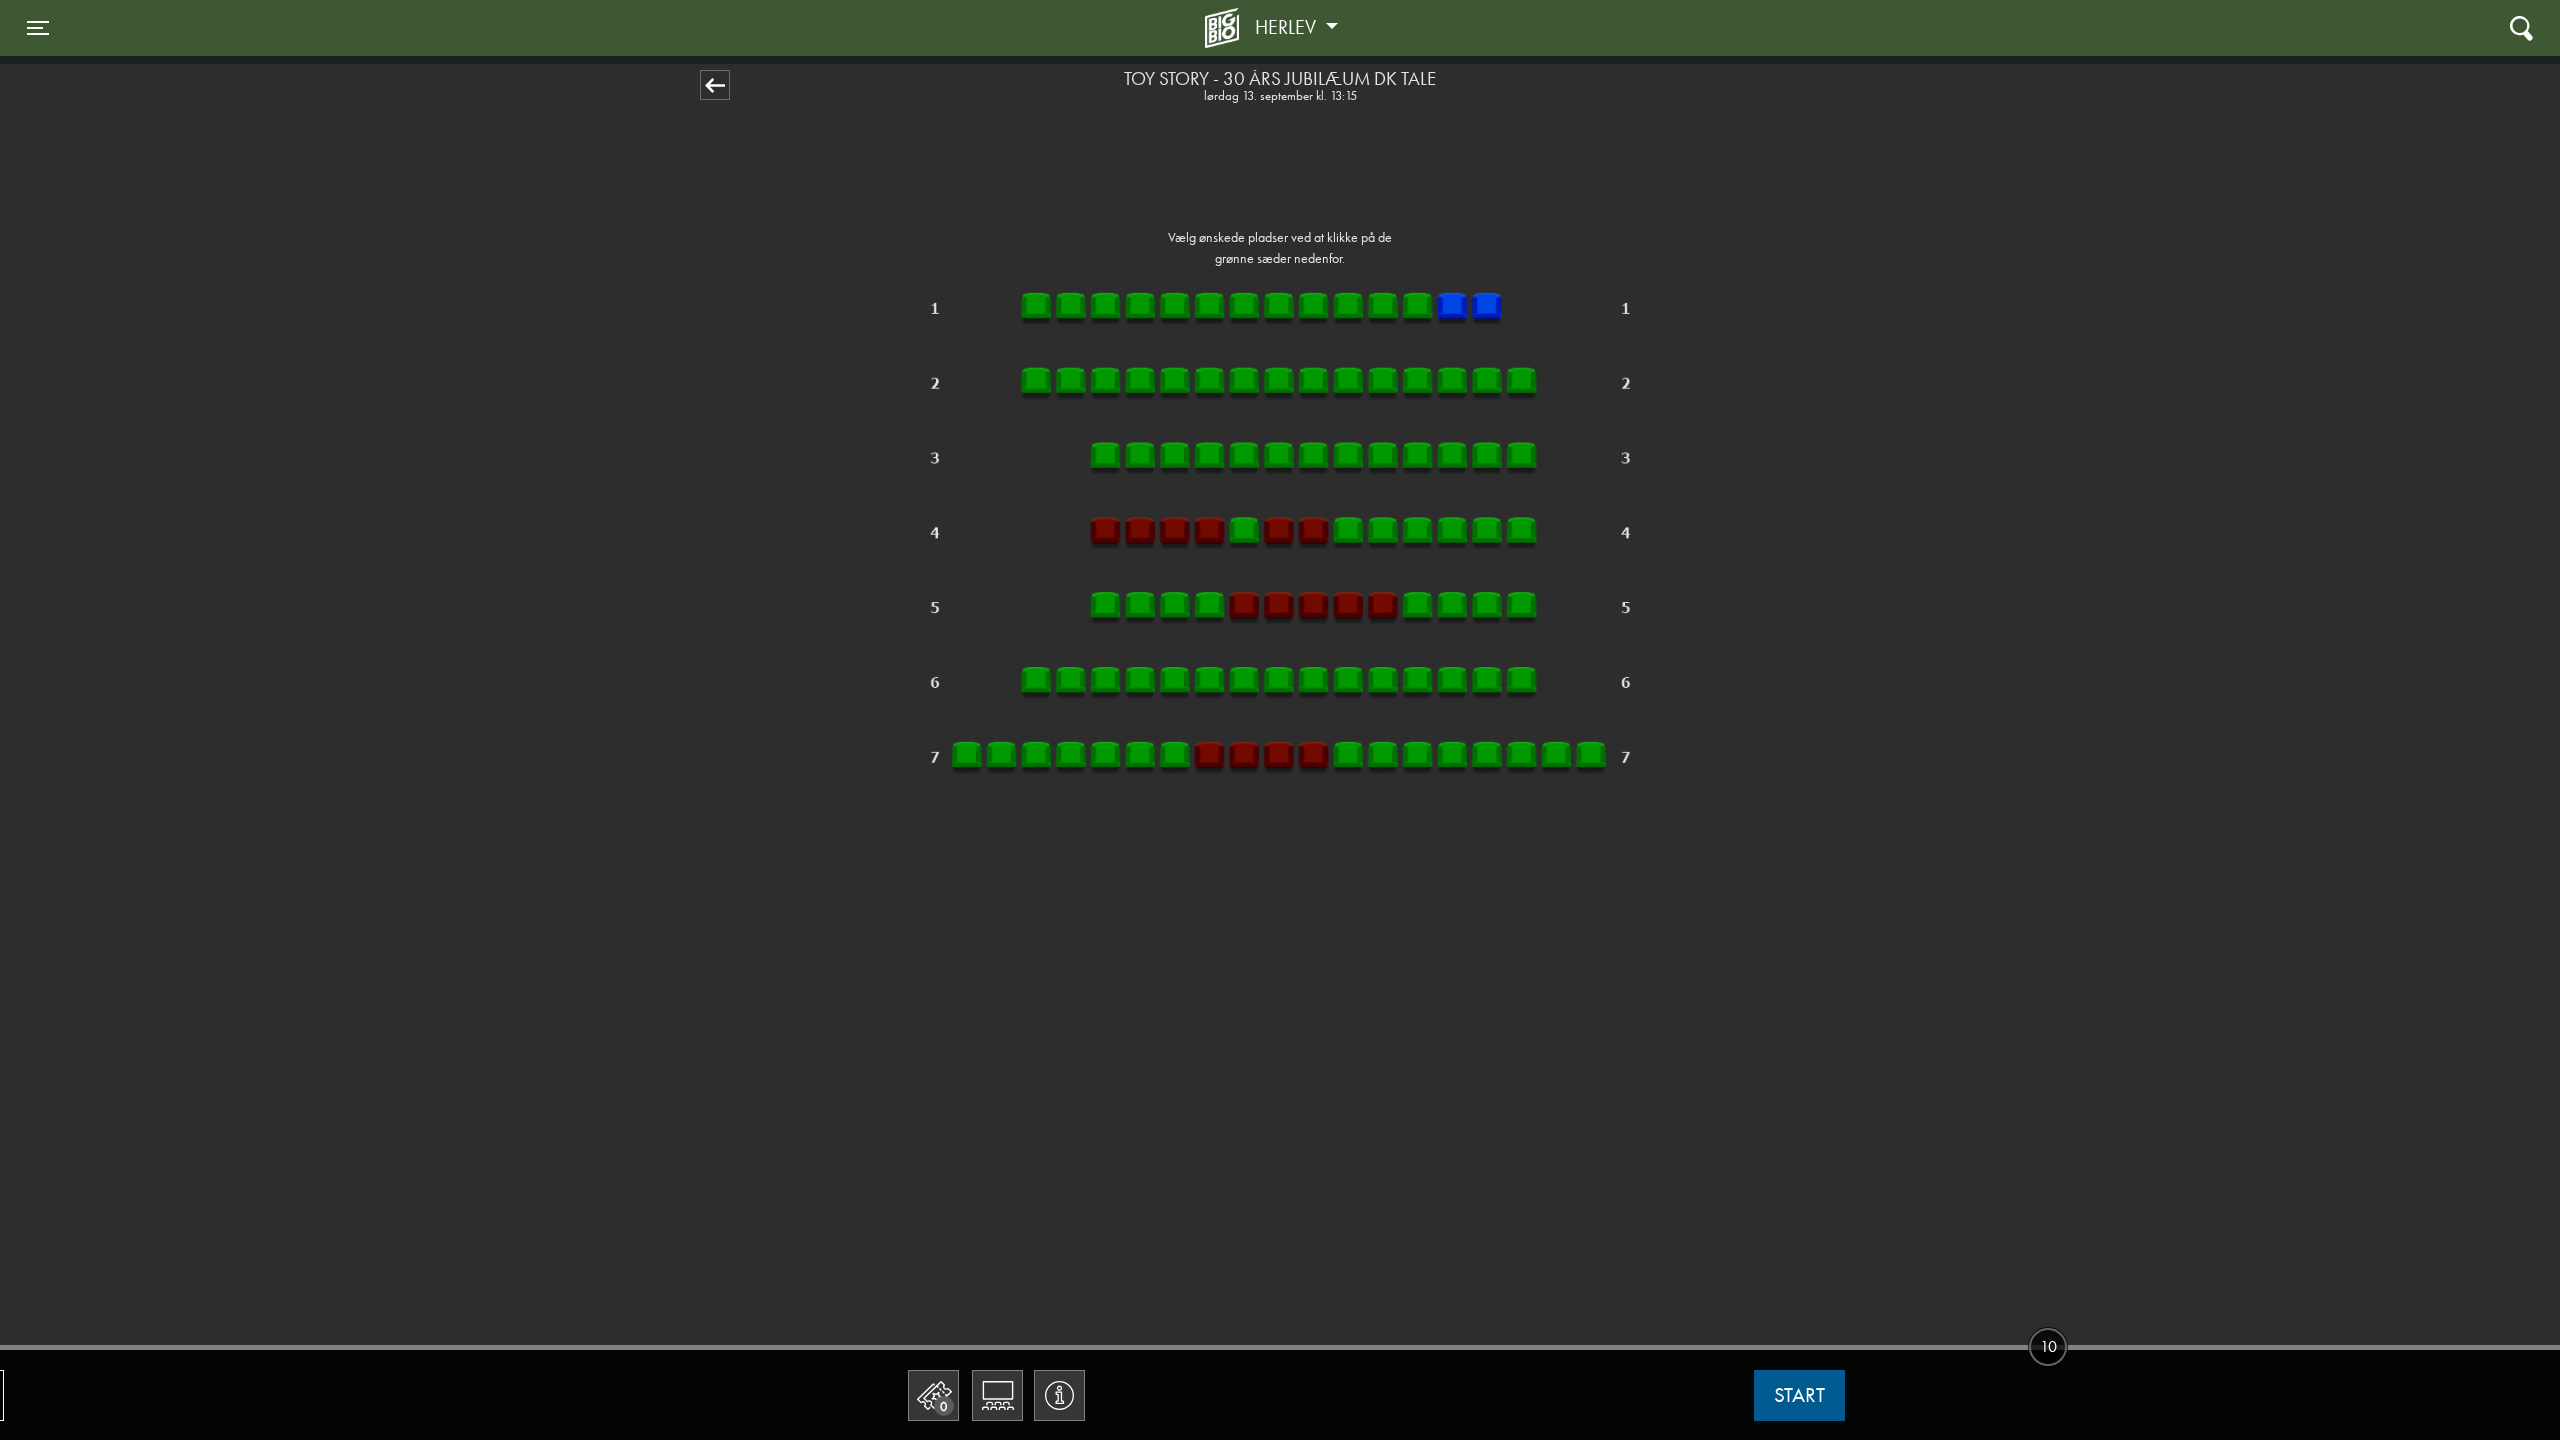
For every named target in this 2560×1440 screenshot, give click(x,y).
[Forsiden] (1225, 28)
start (1799, 1395)
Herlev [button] (1288, 27)
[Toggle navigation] (2521, 27)
